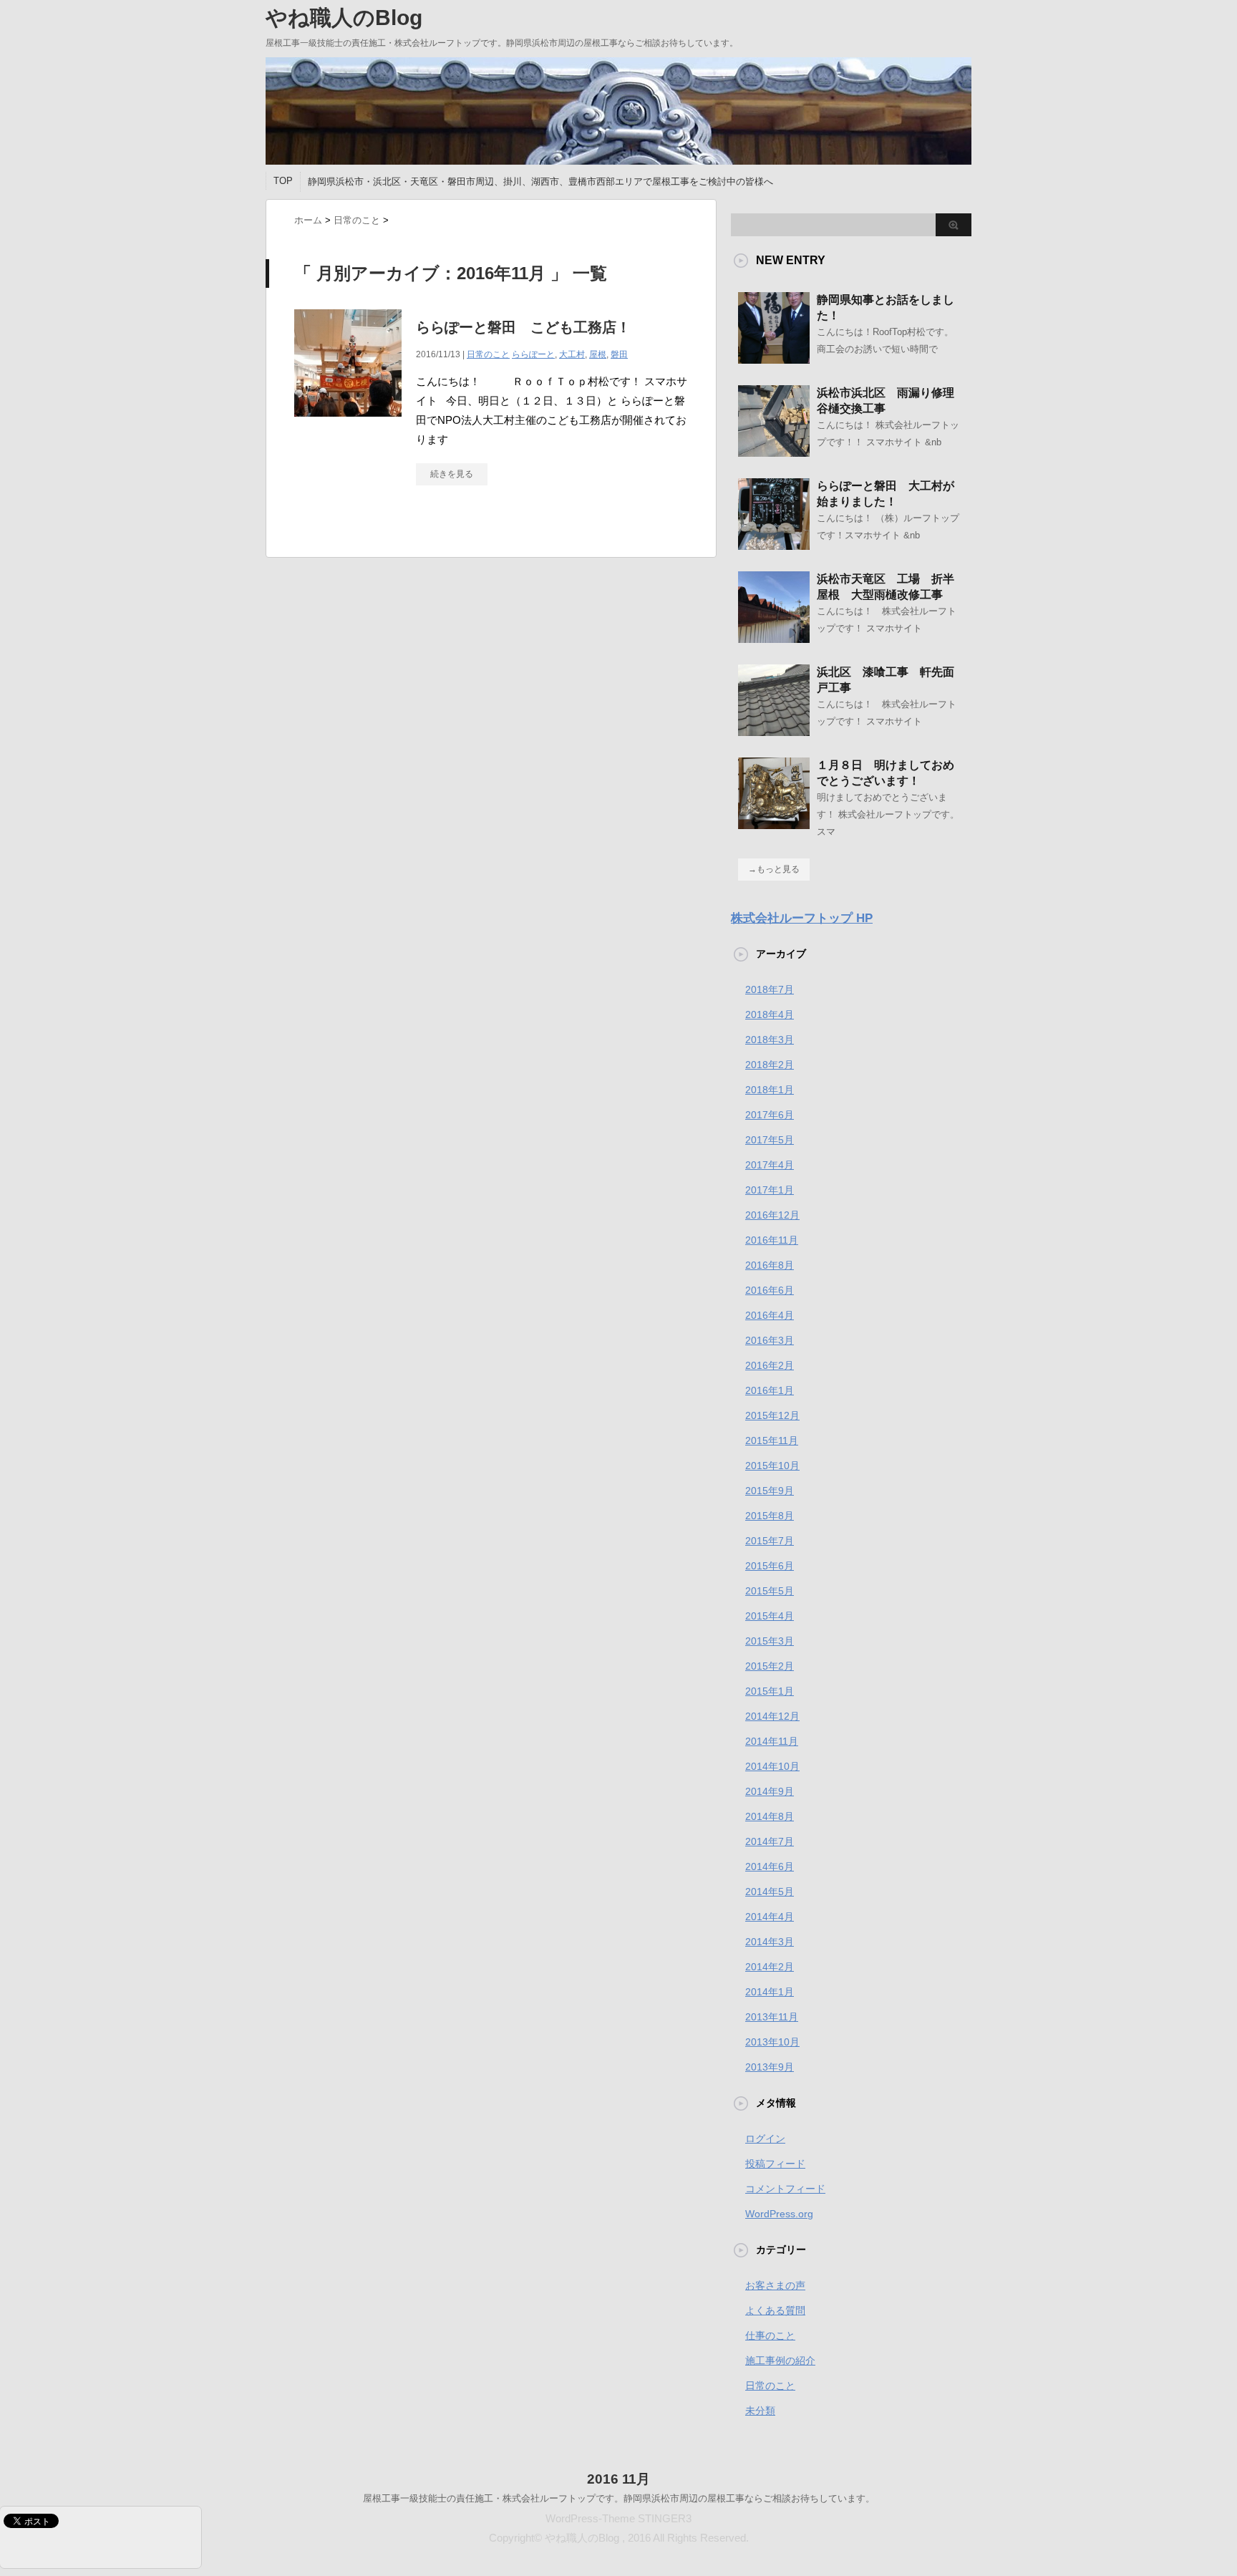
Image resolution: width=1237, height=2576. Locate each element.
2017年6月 (770, 1115)
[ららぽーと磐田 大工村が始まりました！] (774, 544)
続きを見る (452, 474)
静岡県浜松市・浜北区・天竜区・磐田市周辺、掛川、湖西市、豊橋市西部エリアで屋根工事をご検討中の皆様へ (540, 181)
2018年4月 (770, 1015)
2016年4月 (770, 1315)
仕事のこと (770, 2335)
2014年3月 (770, 1942)
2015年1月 (770, 1691)
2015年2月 (770, 1666)
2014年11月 (772, 1741)
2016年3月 (770, 1340)
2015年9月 (770, 1491)
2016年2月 (770, 1365)
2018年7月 (770, 989)
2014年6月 (770, 1866)
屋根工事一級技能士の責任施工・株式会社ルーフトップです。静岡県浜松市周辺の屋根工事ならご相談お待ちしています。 (619, 2498)
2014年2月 (770, 1967)
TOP (283, 181)
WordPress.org (779, 2214)
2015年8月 (770, 1516)
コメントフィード (785, 2189)
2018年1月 (770, 1090)
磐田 (619, 354)
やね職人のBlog (344, 18)
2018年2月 (770, 1065)
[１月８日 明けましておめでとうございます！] (774, 823)
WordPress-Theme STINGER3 (618, 2518)
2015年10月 (772, 1466)
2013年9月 (770, 2067)
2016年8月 (770, 1265)
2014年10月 (772, 1766)
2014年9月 (770, 1791)
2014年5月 (770, 1892)
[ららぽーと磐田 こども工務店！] (348, 424)
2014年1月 (770, 1992)
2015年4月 (770, 1616)
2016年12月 (772, 1215)
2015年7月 (770, 1541)
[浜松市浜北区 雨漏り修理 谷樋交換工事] (774, 451)
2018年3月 (770, 1040)
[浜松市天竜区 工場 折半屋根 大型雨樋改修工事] (774, 637)
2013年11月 (772, 2017)
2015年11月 (772, 1440)
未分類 (760, 2411)
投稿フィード (775, 2164)
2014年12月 (772, 1716)
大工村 (572, 354)
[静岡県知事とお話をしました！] (774, 358)
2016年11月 (772, 1240)
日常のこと (488, 354)
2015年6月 (770, 1566)
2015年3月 (770, 1641)
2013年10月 (772, 2042)
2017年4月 (770, 1165)
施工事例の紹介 (780, 2360)
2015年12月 (772, 1415)
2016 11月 (618, 2479)
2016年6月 (770, 1290)
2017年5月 (770, 1140)
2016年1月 (770, 1390)
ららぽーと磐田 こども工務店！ (523, 327)
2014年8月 (770, 1816)
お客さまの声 (775, 2285)
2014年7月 (770, 1841)
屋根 (598, 354)
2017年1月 (770, 1190)
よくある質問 (775, 2310)
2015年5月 (770, 1591)
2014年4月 (770, 1917)
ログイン (765, 2139)
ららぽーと (533, 354)
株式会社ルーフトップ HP (802, 918)
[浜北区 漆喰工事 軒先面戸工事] (774, 730)
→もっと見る (774, 869)
